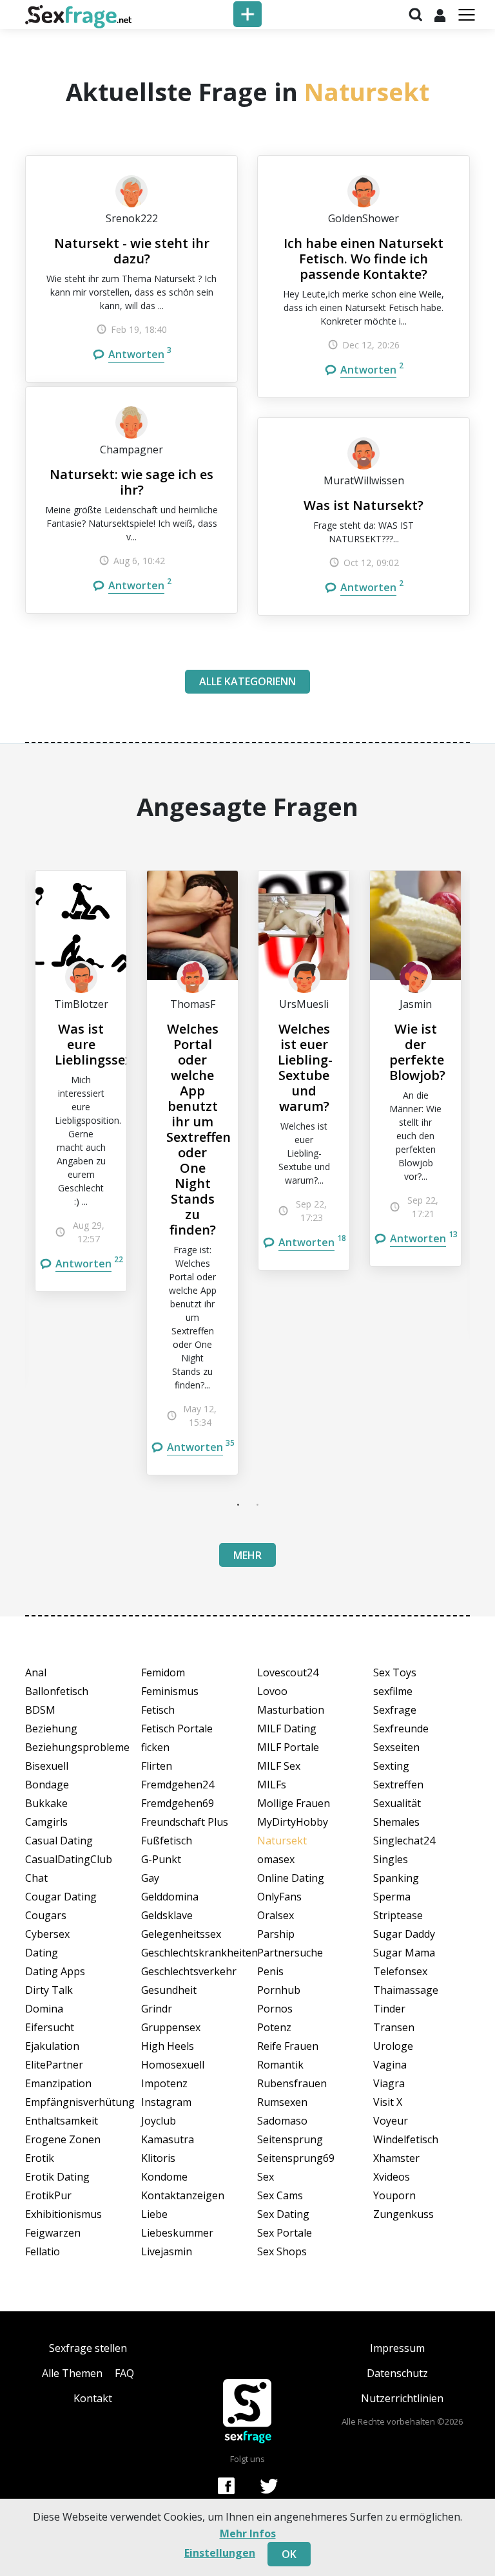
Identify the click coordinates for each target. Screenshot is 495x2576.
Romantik (280, 2065)
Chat (36, 1878)
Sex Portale (285, 2233)
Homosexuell (173, 2065)
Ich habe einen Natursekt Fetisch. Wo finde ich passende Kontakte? (364, 259)
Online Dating (291, 1878)
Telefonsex (400, 1971)
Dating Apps (55, 1971)
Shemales (396, 1822)
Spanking (396, 1878)
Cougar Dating (61, 1897)
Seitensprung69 (296, 2158)
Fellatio (43, 2251)
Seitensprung (290, 2139)
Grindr (157, 2009)
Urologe (393, 2046)
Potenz (274, 2027)
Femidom (163, 1672)
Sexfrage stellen (88, 2348)
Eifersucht (50, 2027)
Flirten (157, 1766)
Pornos (275, 2009)
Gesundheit (169, 1990)
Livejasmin (167, 2251)
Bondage (47, 1785)
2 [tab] (257, 1504)
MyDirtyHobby (293, 1822)
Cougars (46, 1915)
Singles (391, 1859)
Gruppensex (171, 2027)
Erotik (40, 2158)
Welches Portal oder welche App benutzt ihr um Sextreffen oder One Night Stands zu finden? (199, 1129)
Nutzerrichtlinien (402, 2398)
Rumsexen (282, 2102)
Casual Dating (59, 1841)
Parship (276, 1934)
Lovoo (272, 1691)
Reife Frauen (288, 2046)
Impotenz (164, 2083)
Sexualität (397, 1803)
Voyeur (391, 2121)
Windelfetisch (406, 2139)
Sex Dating (283, 2214)
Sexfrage (395, 1710)
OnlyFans (279, 1897)
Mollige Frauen (294, 1803)
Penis (270, 1971)
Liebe (154, 2214)
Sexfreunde (401, 1728)
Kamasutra (168, 2139)
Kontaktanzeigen (183, 2195)
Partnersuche (290, 1953)
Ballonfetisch (57, 1691)
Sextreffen (398, 1785)
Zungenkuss (403, 2214)
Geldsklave (167, 1915)
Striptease (398, 1915)
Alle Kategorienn (247, 681)
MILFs (272, 1785)
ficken (155, 1747)
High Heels (168, 2046)
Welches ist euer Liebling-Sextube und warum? (305, 1067)
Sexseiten (396, 1747)
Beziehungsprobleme (73, 1747)
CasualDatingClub (69, 1859)
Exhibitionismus (63, 2214)
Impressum (397, 2348)
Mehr (247, 1555)
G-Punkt (161, 1859)
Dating (42, 1953)
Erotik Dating (57, 2177)
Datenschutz (397, 2373)
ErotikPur (48, 2195)
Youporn (394, 2195)
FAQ (124, 2373)
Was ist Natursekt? (364, 505)
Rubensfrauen (292, 2083)
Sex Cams (280, 2195)
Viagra (389, 2083)
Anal (36, 1672)
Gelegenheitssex (181, 1934)
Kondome (164, 2177)
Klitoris (158, 2158)
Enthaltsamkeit (62, 2121)
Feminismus (170, 1691)
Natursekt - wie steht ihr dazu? (132, 251)
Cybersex (47, 1934)
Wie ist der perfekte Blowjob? (417, 1052)
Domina (44, 2009)
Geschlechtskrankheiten (189, 1953)
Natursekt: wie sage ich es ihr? (131, 482)
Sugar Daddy (404, 1934)
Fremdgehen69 (178, 1803)
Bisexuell (47, 1766)
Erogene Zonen (63, 2139)
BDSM (40, 1710)
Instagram (166, 2102)
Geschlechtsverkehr (189, 1971)
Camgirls (46, 1822)
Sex (266, 2177)
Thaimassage (406, 1990)
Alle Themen (72, 2373)
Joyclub (159, 2121)
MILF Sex (279, 1766)
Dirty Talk (49, 1990)
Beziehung (51, 1728)
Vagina (390, 2065)
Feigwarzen (53, 2233)
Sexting (391, 1766)
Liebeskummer (177, 2233)
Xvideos (392, 2177)
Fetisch (158, 1710)
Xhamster (396, 2158)
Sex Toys (395, 1672)
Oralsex (276, 1915)
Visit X (388, 2102)
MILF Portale (288, 1747)
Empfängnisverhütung (73, 2102)
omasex (276, 1859)
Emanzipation (58, 2083)
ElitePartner (54, 2065)
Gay (150, 1878)
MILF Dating (287, 1728)
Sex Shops (282, 2251)
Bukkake (46, 1803)
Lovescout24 (288, 1672)
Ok (289, 2554)
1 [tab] (238, 1504)
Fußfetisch (167, 1841)
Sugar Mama (404, 1953)
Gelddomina (170, 1897)
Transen (394, 2027)
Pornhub (279, 1990)
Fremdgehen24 (178, 1785)
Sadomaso (282, 2121)
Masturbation (291, 1710)
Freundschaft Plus (185, 1822)
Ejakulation (52, 2046)
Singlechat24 (404, 1841)
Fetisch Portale (177, 1728)
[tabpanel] (81, 1081)
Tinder (389, 2009)
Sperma (392, 1897)
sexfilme (393, 1691)
